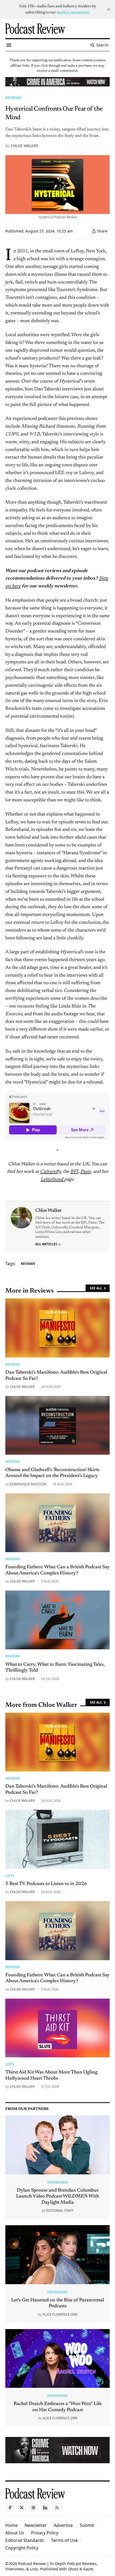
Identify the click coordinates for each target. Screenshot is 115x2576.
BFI (74, 1172)
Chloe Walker (24, 146)
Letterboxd (52, 1180)
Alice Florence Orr (60, 2314)
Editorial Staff (60, 2210)
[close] (109, 9)
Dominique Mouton (28, 1484)
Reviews (14, 98)
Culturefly (50, 1172)
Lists (10, 1876)
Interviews (57, 2292)
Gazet (88, 2569)
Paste (86, 1172)
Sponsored (57, 2182)
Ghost (73, 2569)
